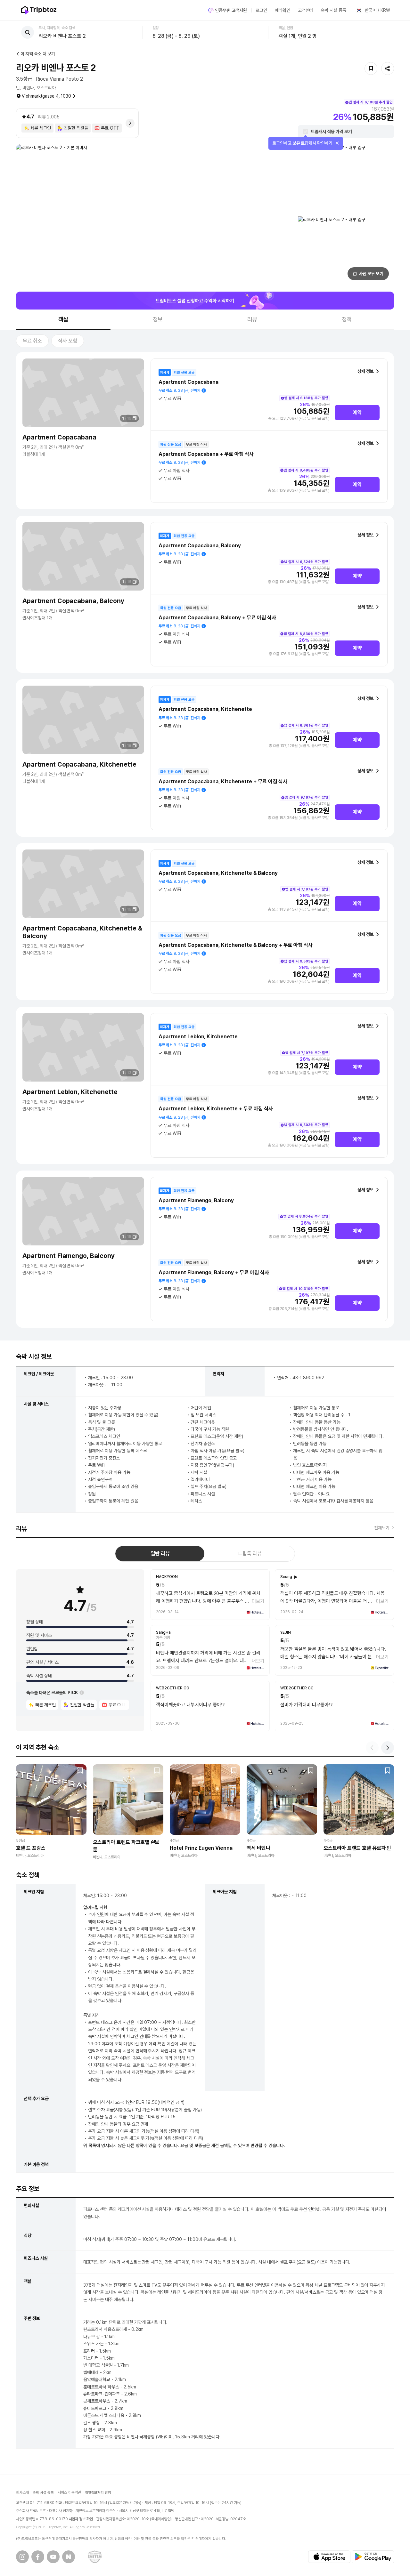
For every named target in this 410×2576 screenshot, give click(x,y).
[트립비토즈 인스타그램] (22, 2557)
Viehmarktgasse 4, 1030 (46, 96)
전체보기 (382, 1528)
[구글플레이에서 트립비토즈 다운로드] (373, 2557)
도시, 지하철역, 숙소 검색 (57, 28)
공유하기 (388, 68)
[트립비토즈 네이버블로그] (69, 2557)
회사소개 (22, 2492)
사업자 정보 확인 (81, 2519)
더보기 (258, 1601)
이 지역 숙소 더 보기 (38, 54)
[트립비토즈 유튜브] (53, 2557)
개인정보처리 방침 (98, 2493)
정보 (158, 319)
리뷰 (252, 319)
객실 (63, 319)
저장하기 (371, 68)
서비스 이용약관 (69, 2492)
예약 (357, 412)
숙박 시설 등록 (333, 10)
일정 (156, 28)
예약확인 (283, 10)
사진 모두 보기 (371, 274)
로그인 (261, 10)
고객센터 (306, 10)
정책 (347, 319)
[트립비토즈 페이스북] (38, 2557)
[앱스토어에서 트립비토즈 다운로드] (329, 2557)
